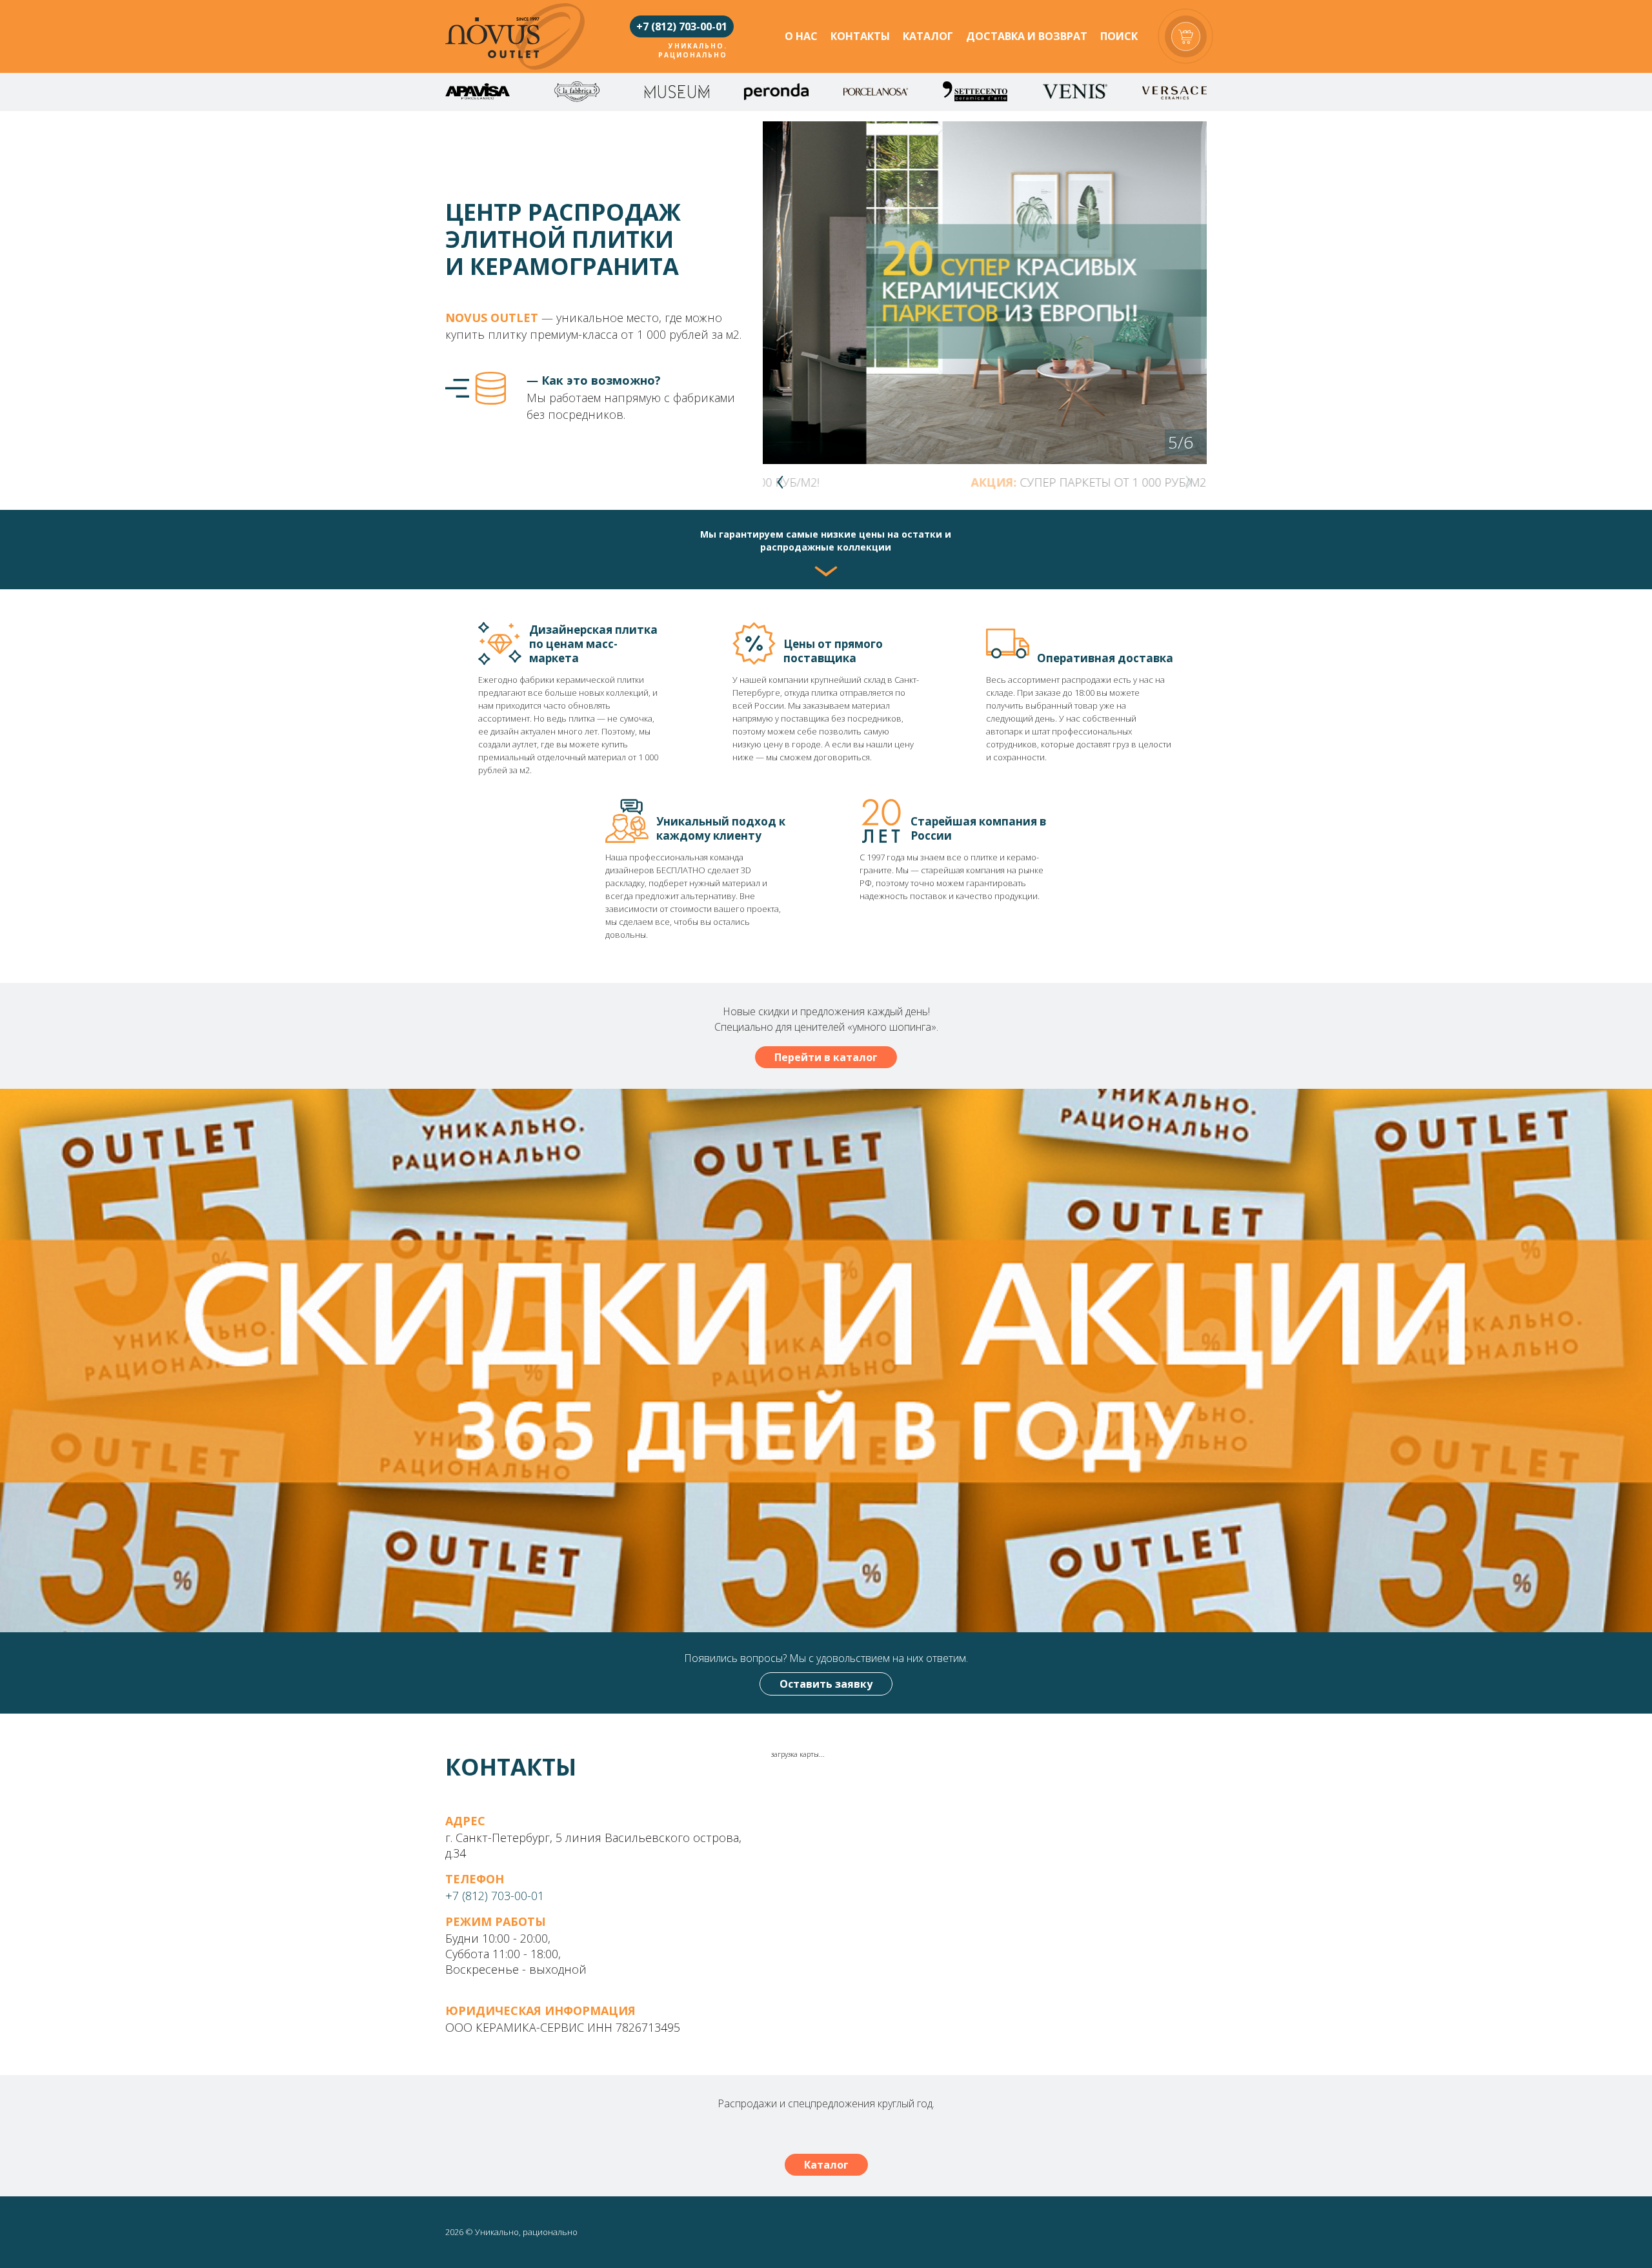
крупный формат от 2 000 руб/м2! (1058, 482)
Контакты (860, 36)
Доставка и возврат (1027, 36)
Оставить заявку (826, 1684)
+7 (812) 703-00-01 (682, 26)
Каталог (928, 36)
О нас (801, 36)
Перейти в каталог (826, 1057)
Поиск (1119, 36)
